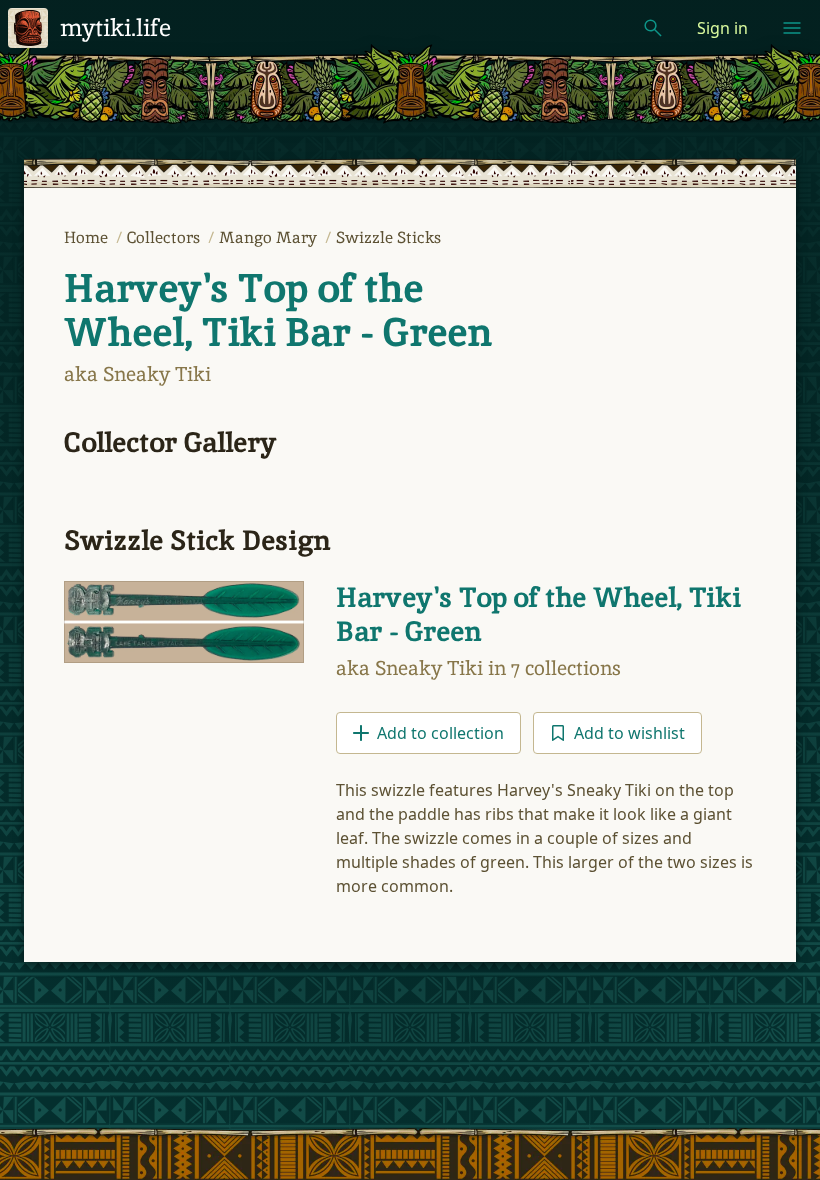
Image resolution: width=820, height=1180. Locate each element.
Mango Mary (270, 237)
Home (88, 237)
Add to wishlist (629, 733)
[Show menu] (792, 28)
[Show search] (653, 28)
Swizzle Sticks (388, 237)
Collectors (165, 237)
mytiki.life (115, 27)
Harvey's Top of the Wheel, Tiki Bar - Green (278, 310)
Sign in (722, 28)
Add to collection (440, 733)
